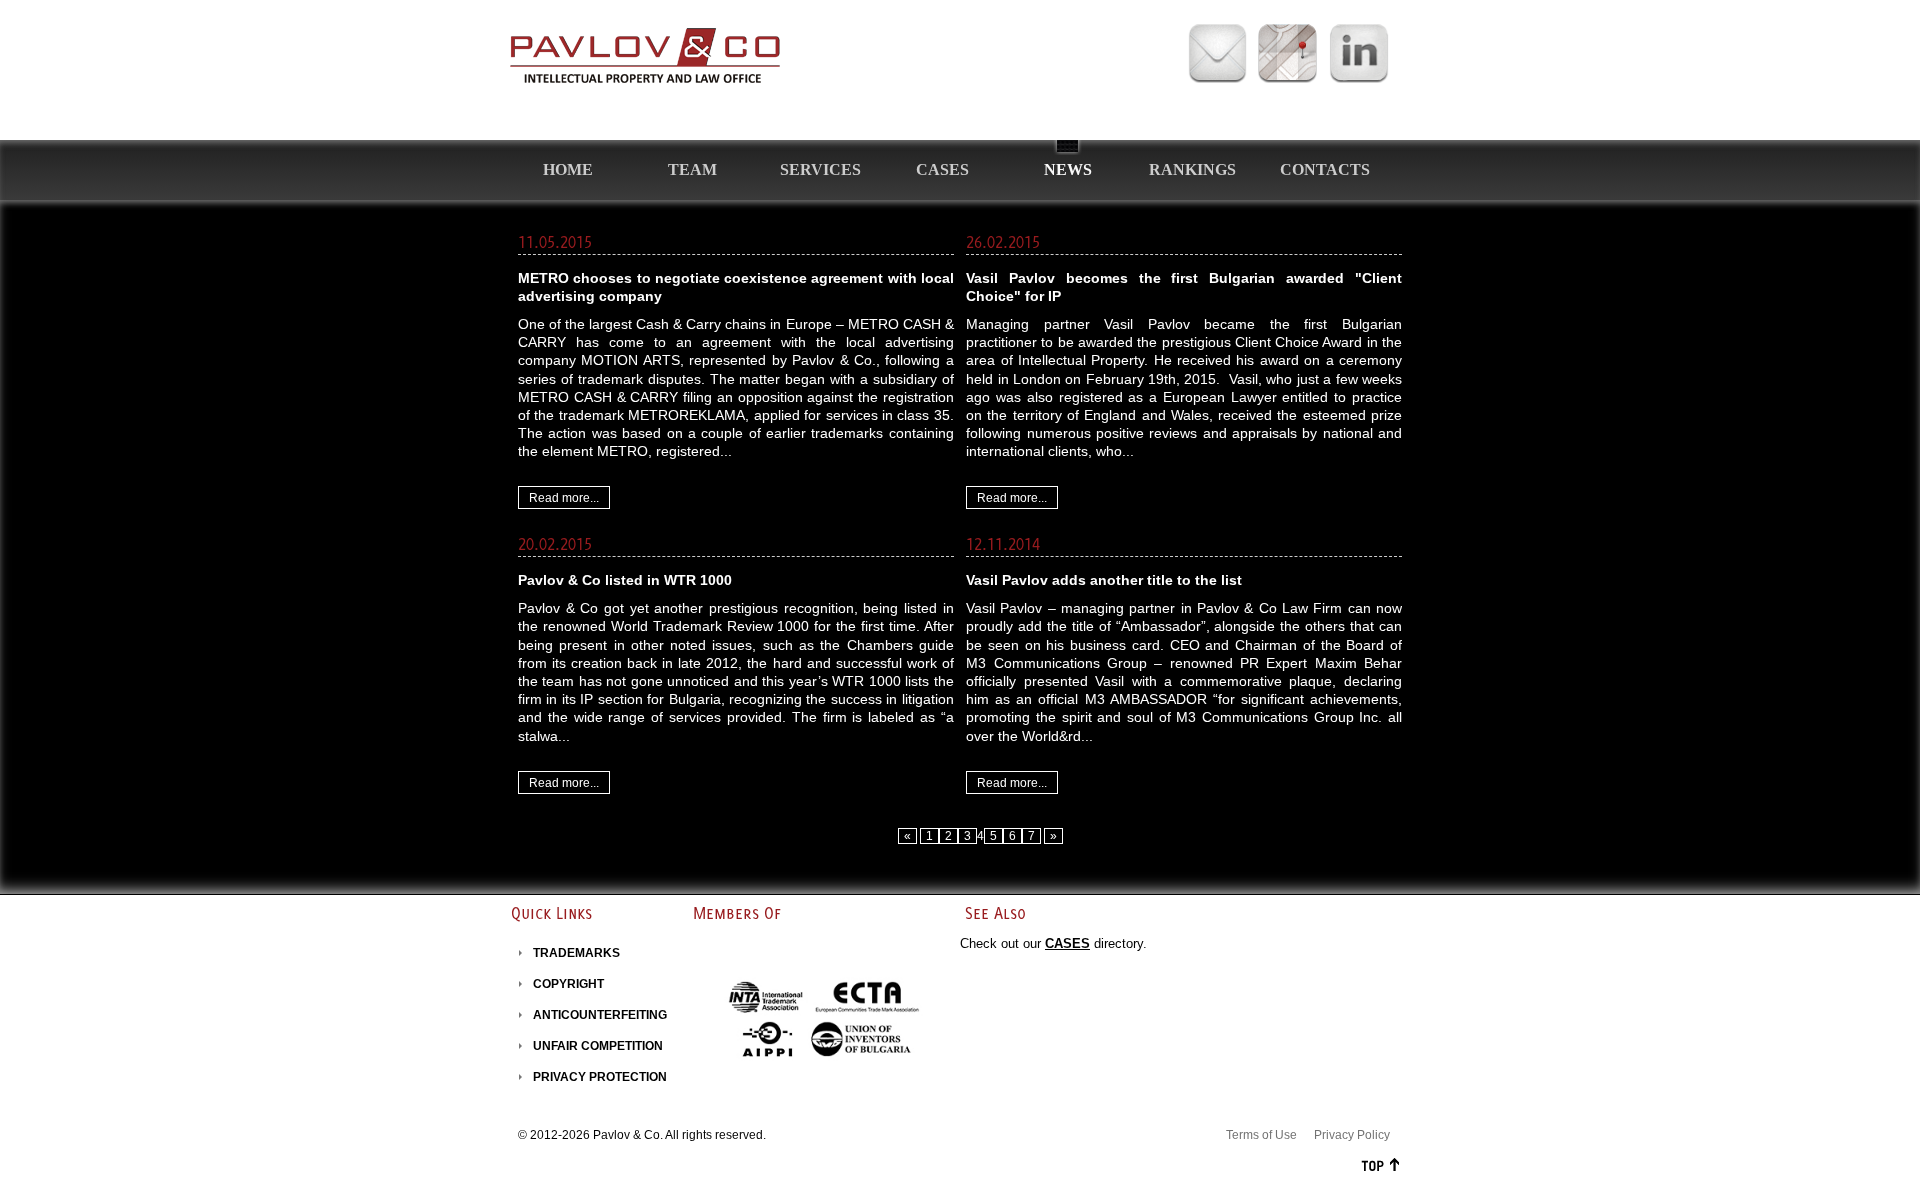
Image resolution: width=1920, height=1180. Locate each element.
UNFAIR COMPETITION (598, 1046)
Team (692, 169)
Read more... (564, 498)
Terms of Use (1261, 1135)
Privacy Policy (1352, 1135)
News (1068, 169)
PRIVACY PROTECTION (600, 1077)
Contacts (1325, 169)
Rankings (1192, 169)
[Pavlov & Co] (645, 56)
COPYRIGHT (568, 984)
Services (820, 169)
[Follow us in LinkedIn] (1359, 54)
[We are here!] (1287, 54)
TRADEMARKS (576, 953)
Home (568, 169)
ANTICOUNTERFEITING (600, 1015)
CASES (1067, 943)
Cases (942, 169)
